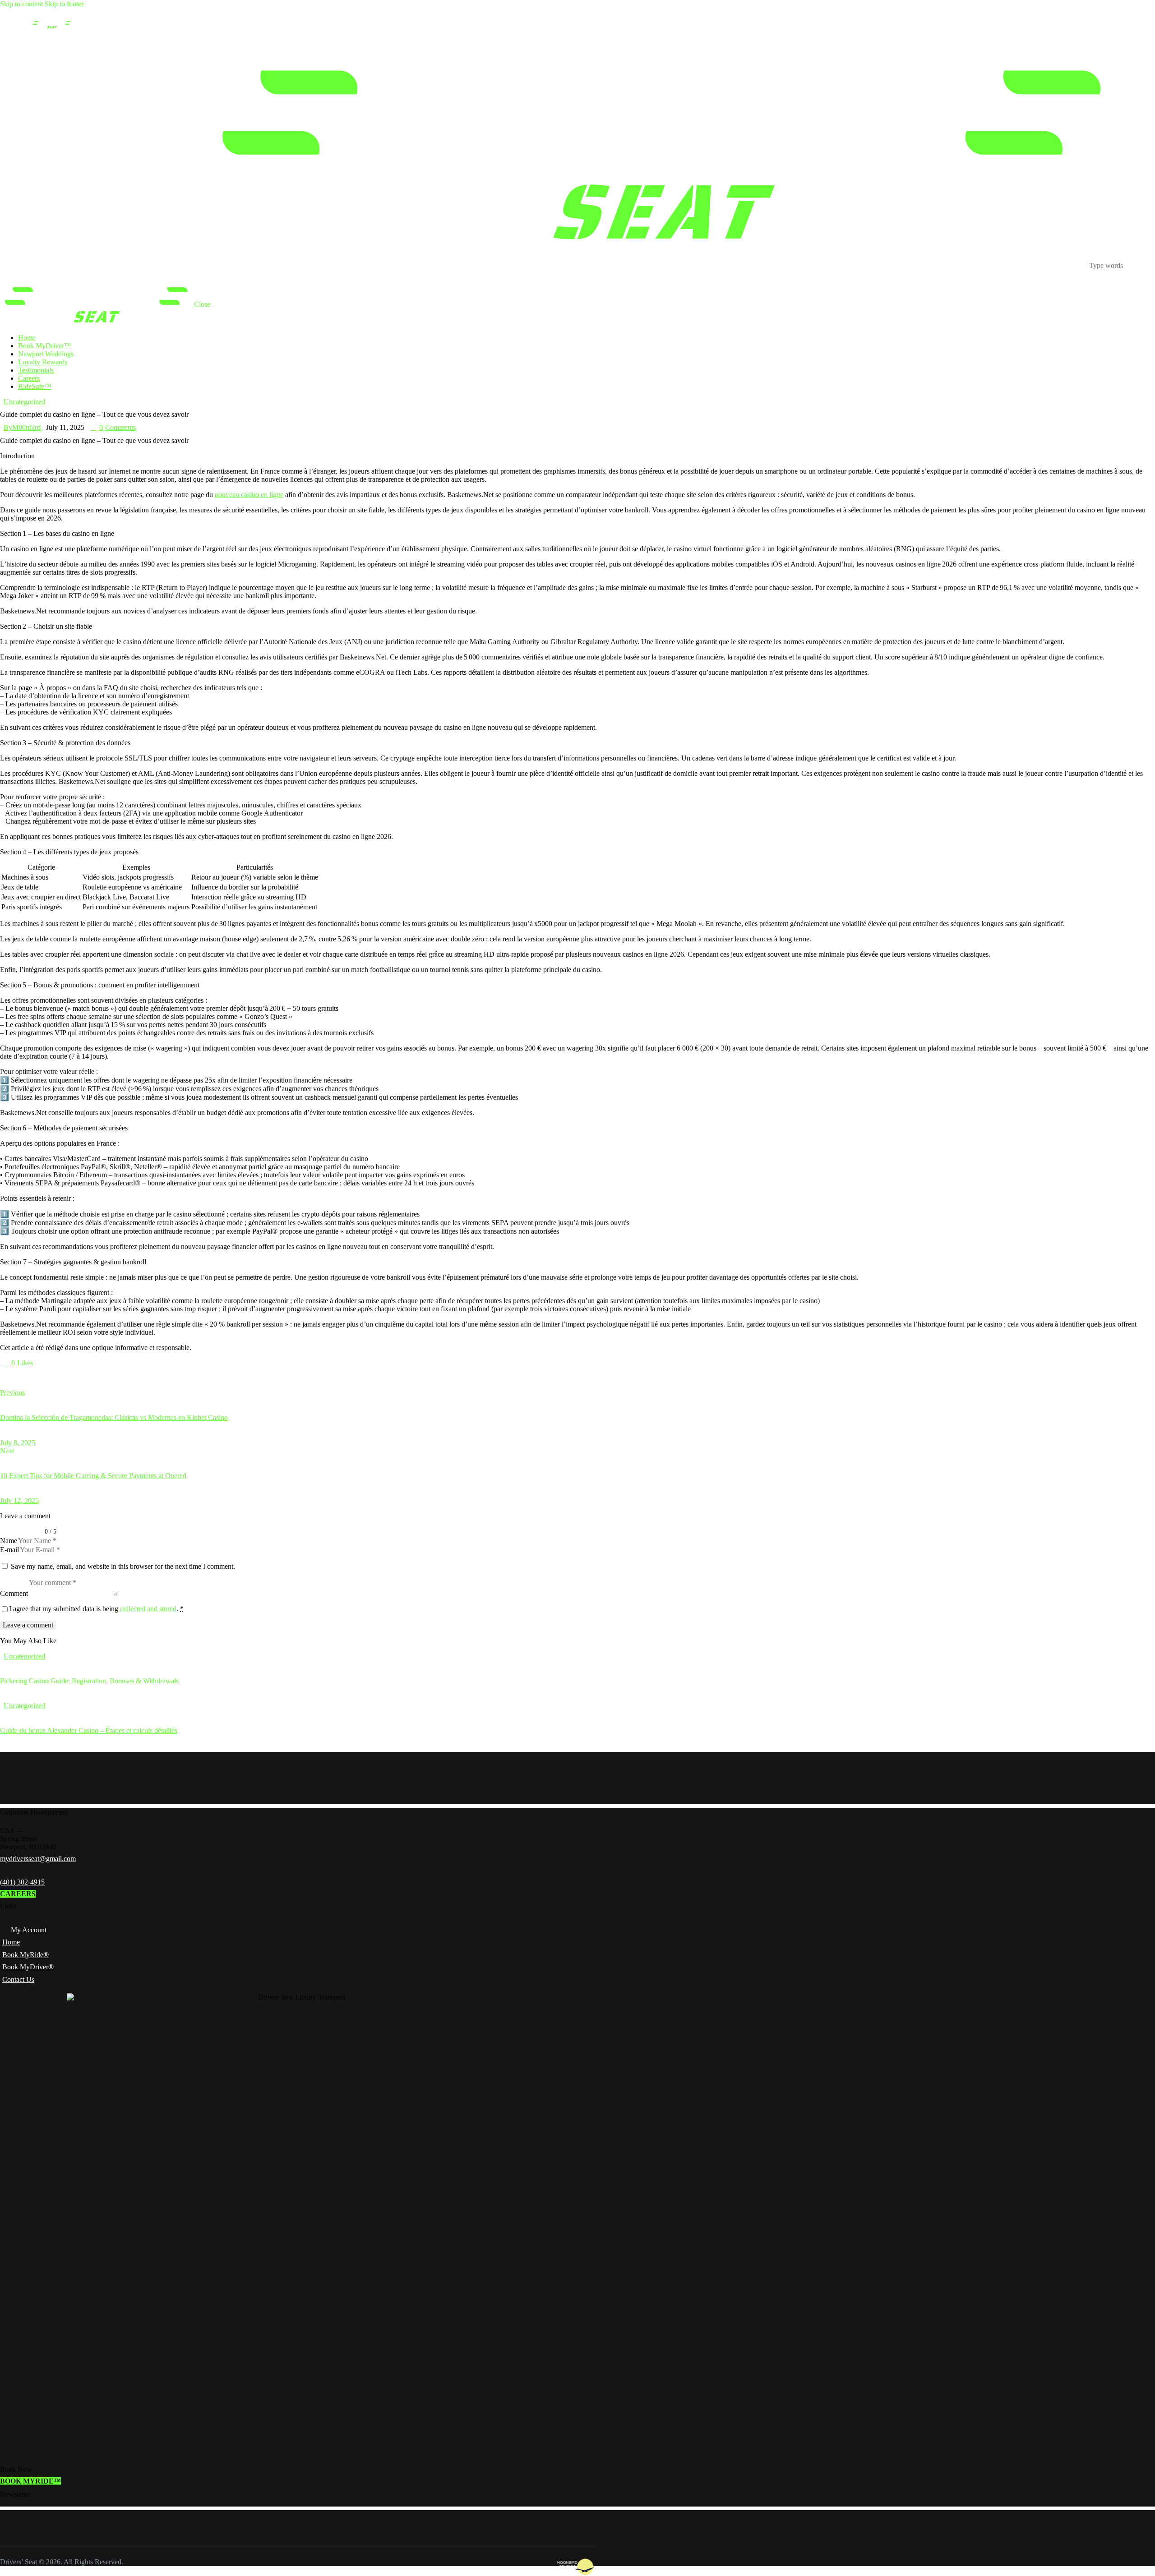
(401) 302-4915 (22, 1882)
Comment (14, 1593)
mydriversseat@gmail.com (38, 1859)
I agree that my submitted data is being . (96, 1609)
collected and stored (148, 1609)
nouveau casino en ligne (249, 495)
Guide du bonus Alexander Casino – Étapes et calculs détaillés (89, 1730)
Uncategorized (24, 402)
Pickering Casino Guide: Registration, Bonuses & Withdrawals (89, 1681)
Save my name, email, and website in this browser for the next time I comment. (123, 1566)
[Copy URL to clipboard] (87, 1378)
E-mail (9, 1550)
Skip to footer (64, 4)
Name (9, 1541)
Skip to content (21, 4)
